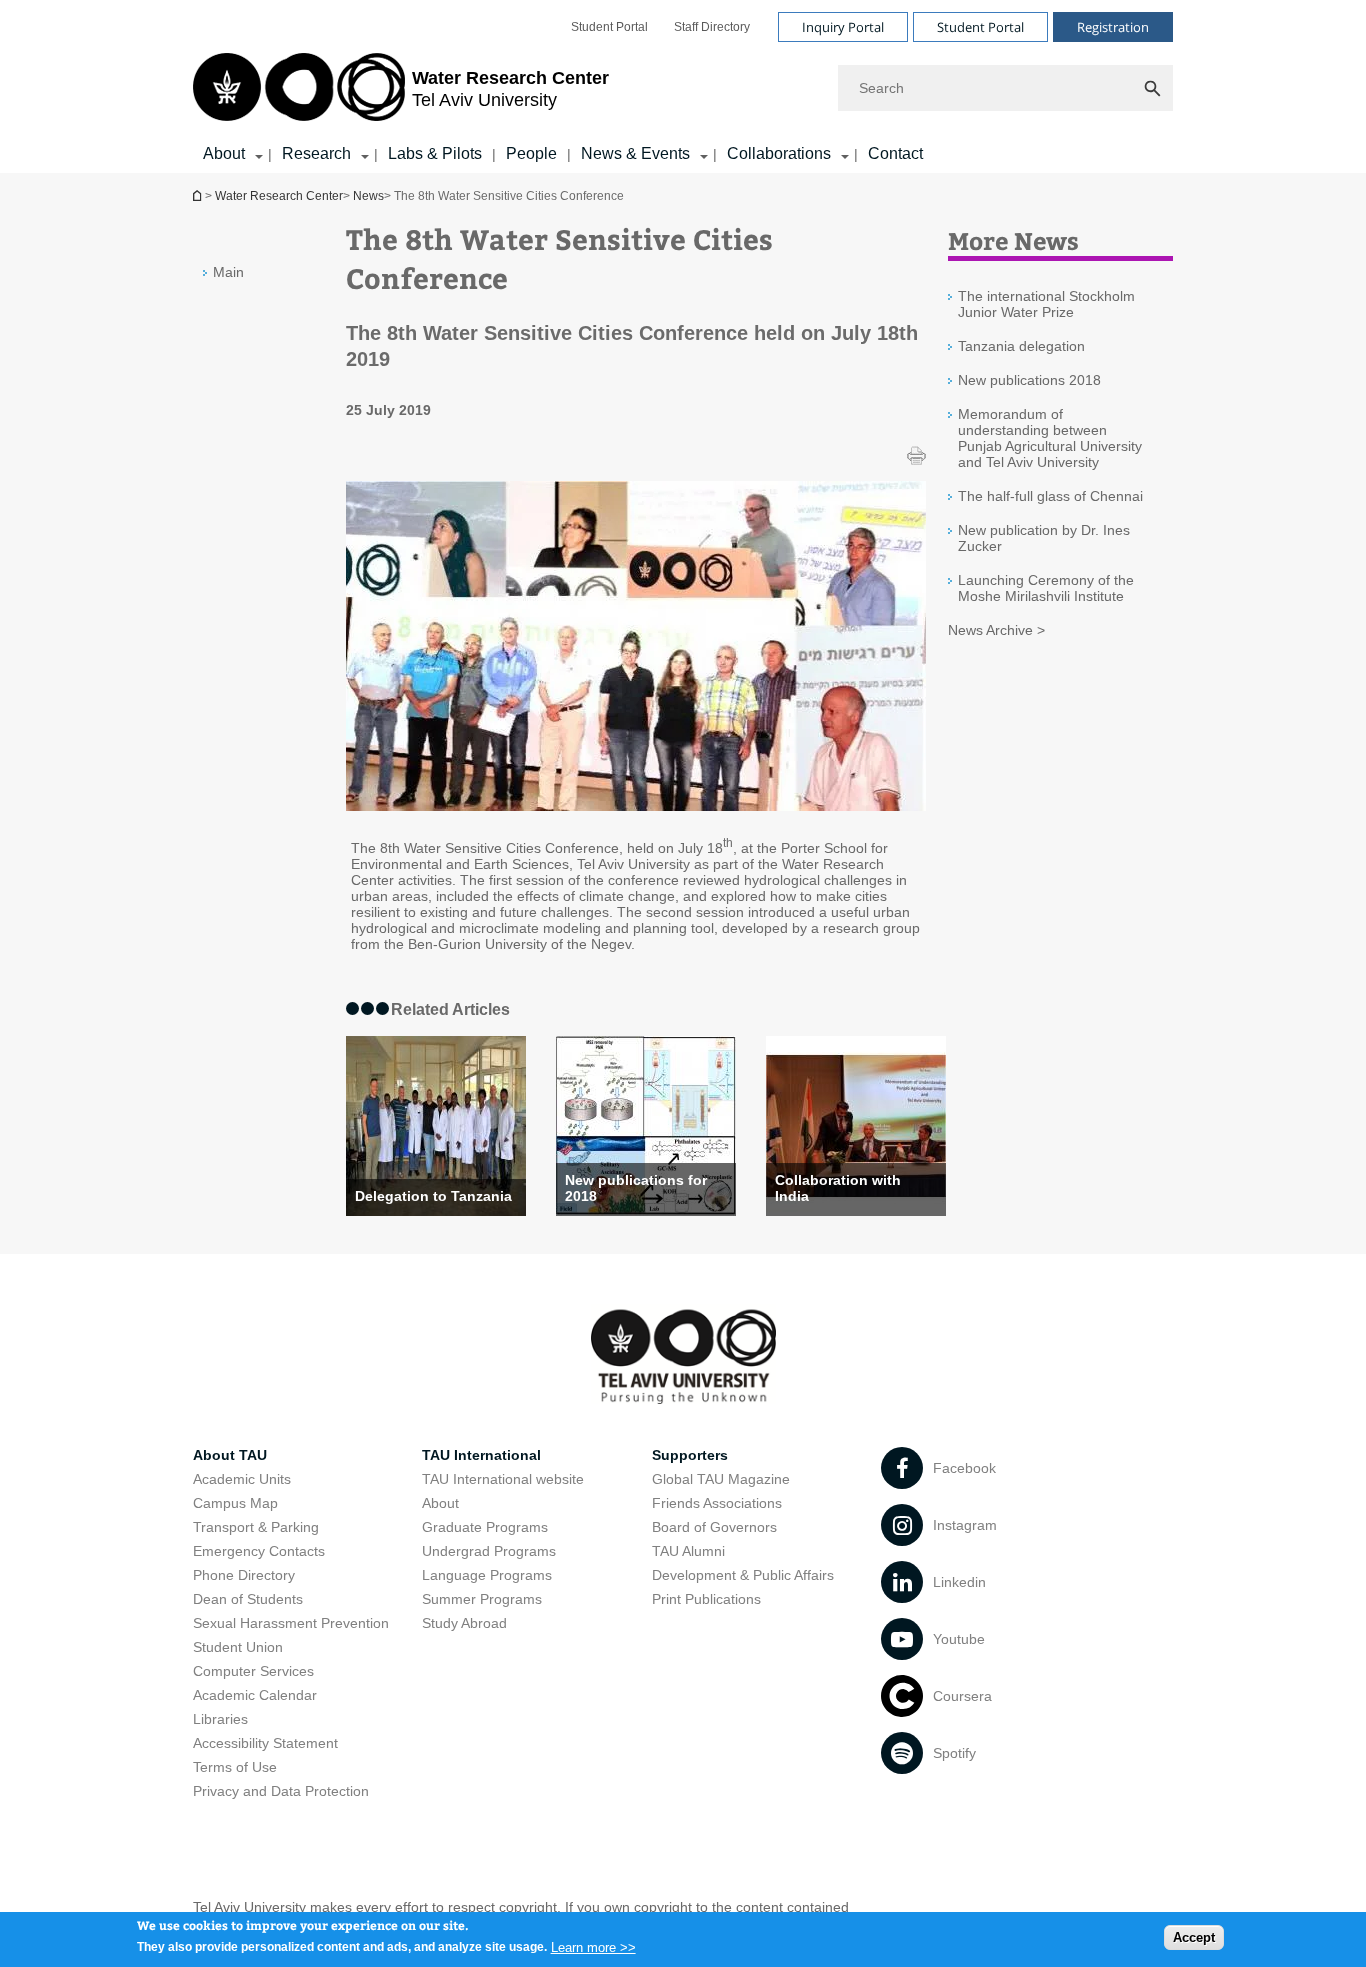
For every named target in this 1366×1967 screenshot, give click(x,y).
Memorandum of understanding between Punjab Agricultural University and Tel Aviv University (1050, 438)
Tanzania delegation (1021, 346)
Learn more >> (593, 1946)
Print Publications (706, 1599)
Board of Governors (714, 1527)
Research (316, 153)
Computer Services (253, 1671)
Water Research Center (279, 196)
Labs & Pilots (435, 153)
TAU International (481, 1455)
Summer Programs (482, 1599)
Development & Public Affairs (743, 1575)
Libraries (220, 1719)
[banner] (683, 86)
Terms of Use (235, 1767)
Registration (1113, 27)
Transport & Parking (256, 1527)
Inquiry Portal (843, 27)
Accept (1194, 1937)
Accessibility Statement (265, 1743)
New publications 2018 (1029, 380)
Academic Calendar (255, 1695)
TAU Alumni (688, 1551)
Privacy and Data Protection (281, 1791)
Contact (895, 153)
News (368, 196)
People (531, 153)
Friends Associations (717, 1503)
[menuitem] (609, 27)
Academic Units (242, 1479)
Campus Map (235, 1503)
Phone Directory (244, 1575)
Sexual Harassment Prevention (291, 1623)
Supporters (690, 1455)
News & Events (635, 153)
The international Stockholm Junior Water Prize (1046, 304)
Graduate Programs (485, 1527)
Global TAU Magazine (721, 1479)
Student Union (238, 1647)
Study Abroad (464, 1623)
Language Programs (487, 1575)
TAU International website (503, 1479)
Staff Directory (712, 27)
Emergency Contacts (259, 1551)
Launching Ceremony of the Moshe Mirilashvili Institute (1046, 588)
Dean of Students (248, 1599)
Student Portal (609, 27)
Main (228, 272)
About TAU (230, 1455)
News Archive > (996, 630)
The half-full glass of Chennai (1050, 496)
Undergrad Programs (489, 1551)
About (224, 153)
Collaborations (779, 153)
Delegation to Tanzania (433, 1196)
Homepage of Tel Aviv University (199, 195)
